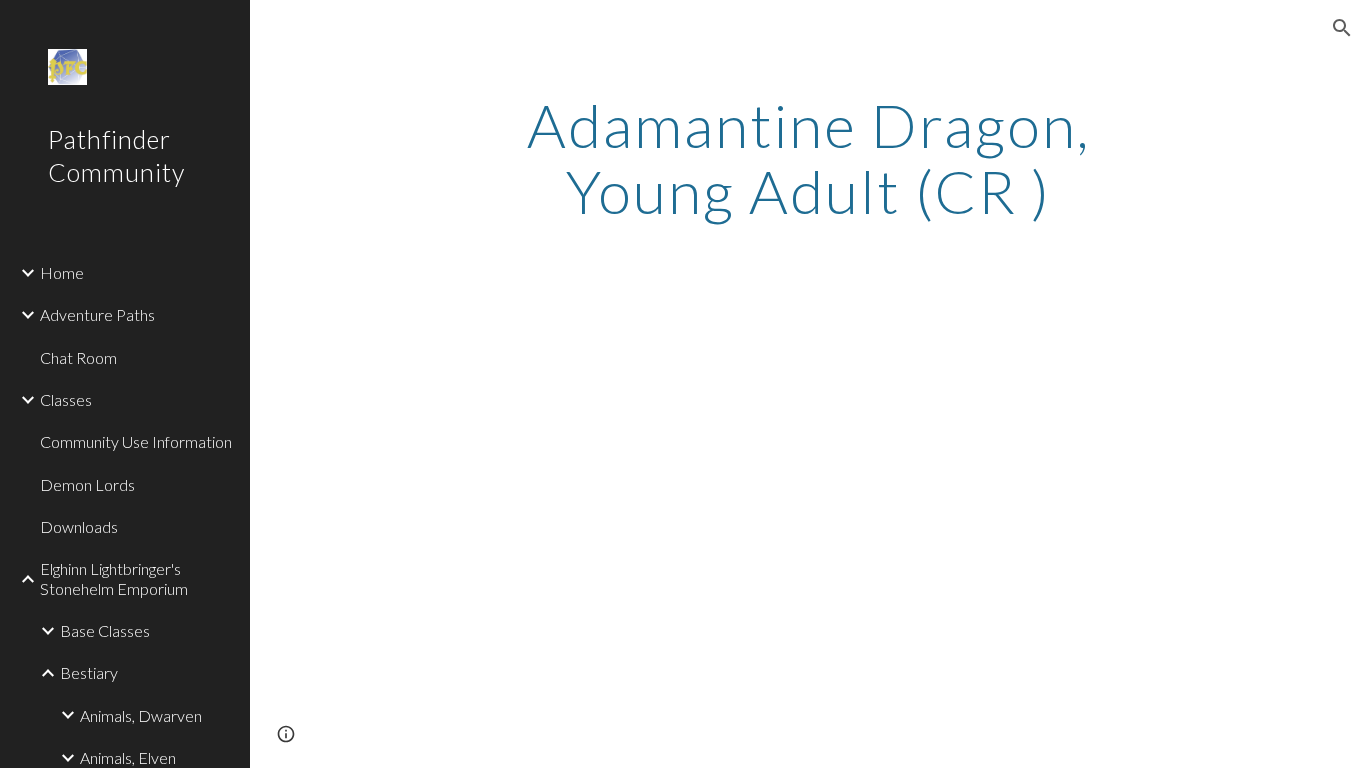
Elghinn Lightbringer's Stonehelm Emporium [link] (114, 578)
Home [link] (62, 272)
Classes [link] (66, 399)
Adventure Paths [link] (97, 314)
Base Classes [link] (105, 630)
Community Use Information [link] (136, 441)
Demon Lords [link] (87, 484)
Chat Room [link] (78, 357)
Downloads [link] (79, 526)
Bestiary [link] (89, 672)
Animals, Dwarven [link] (141, 715)
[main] (808, 158)
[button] (1342, 28)
